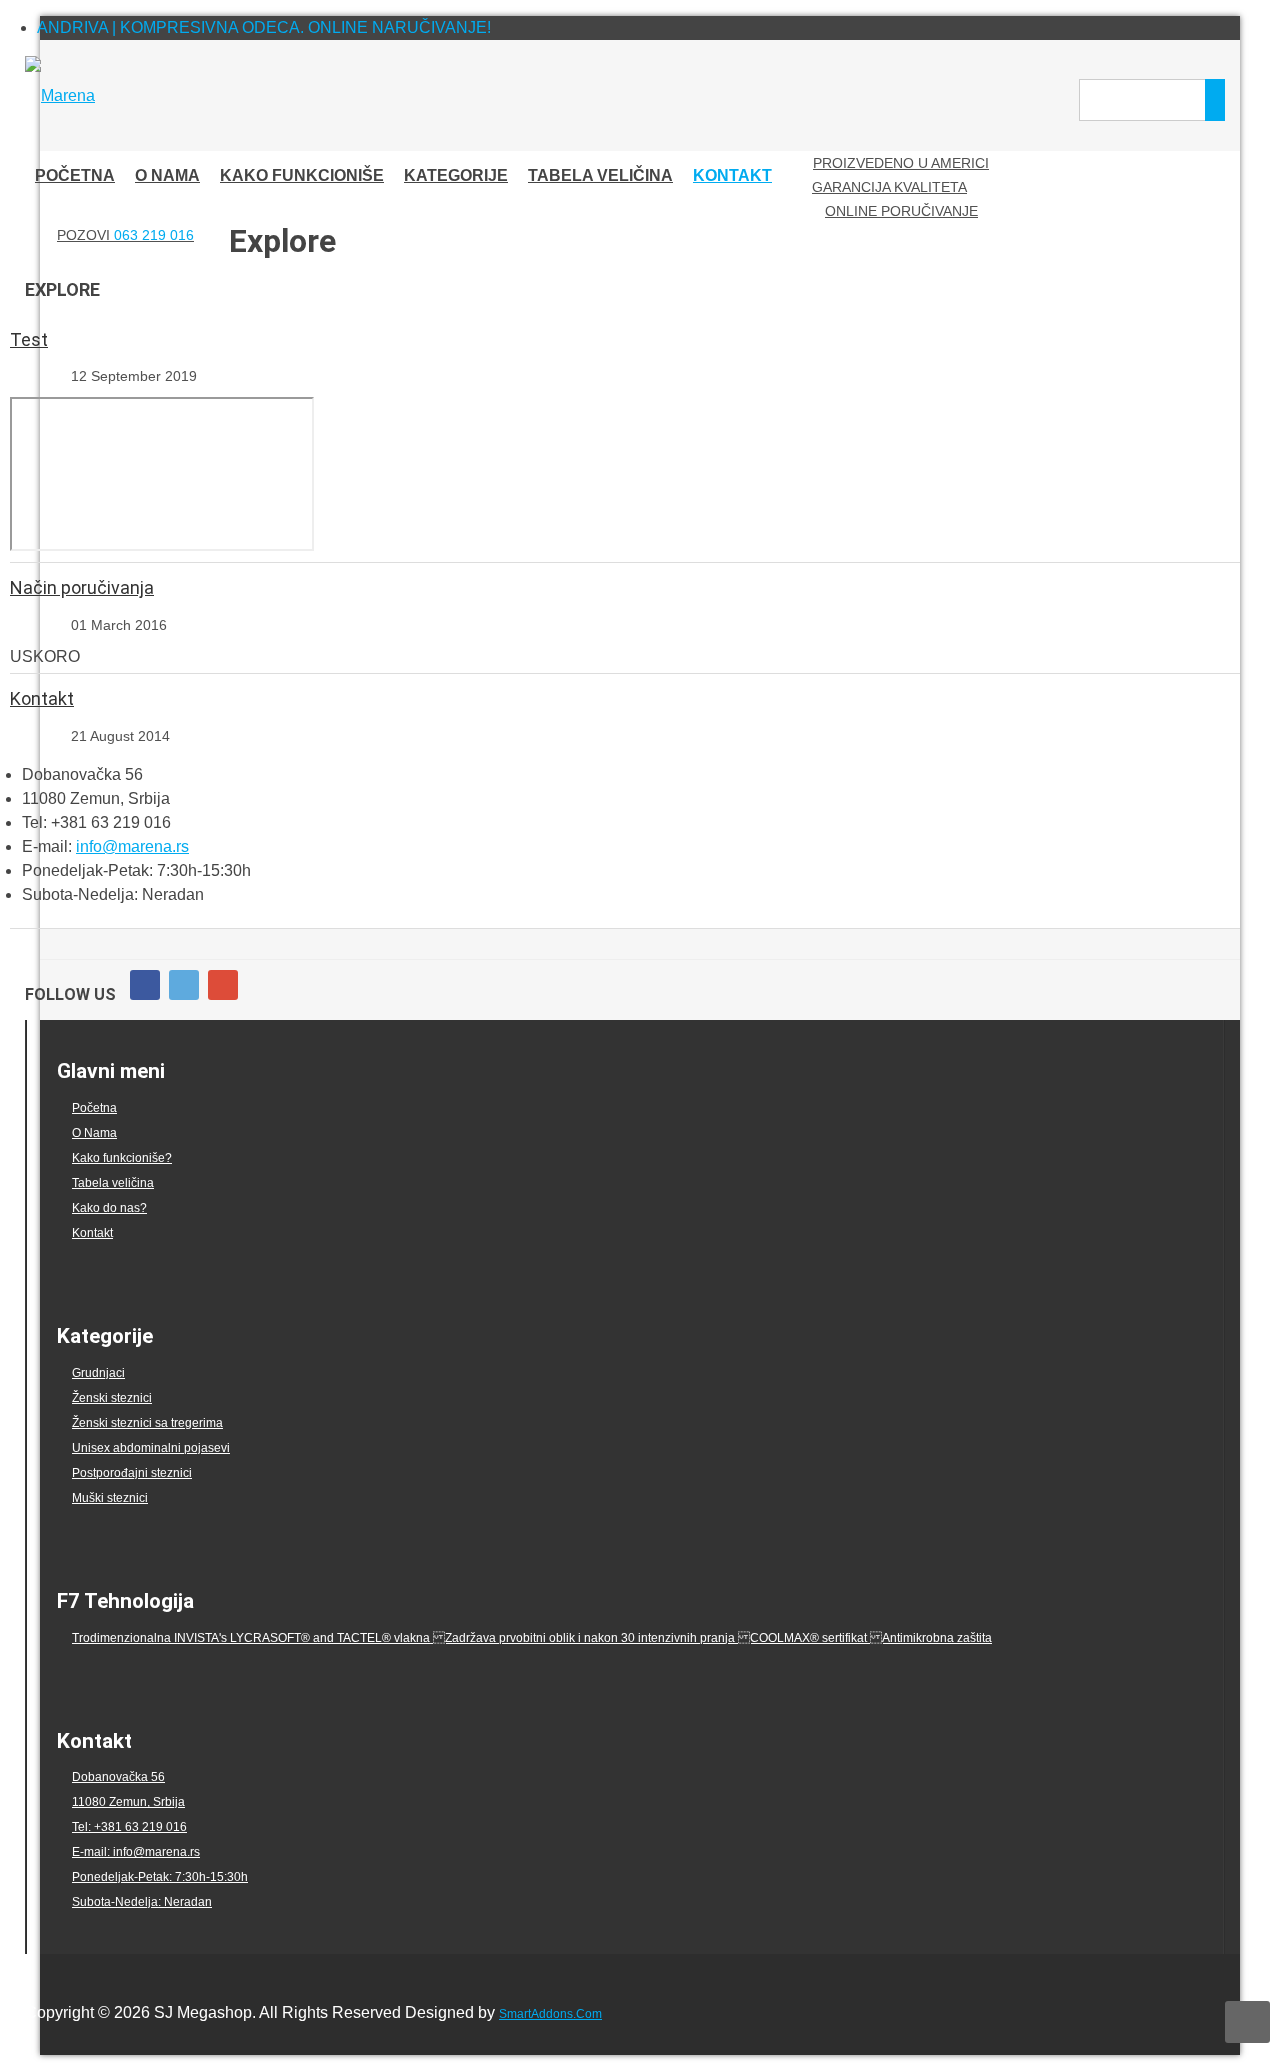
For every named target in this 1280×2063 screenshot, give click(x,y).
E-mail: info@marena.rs (136, 1852)
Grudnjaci (98, 1373)
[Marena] (60, 95)
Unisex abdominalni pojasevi (151, 1448)
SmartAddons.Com (550, 2014)
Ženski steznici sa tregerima (147, 1423)
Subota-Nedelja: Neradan (142, 1902)
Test (29, 339)
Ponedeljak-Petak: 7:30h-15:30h (160, 1877)
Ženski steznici (112, 1398)
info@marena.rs (132, 846)
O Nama (94, 1133)
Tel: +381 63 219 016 (129, 1827)
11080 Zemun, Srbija (128, 1802)
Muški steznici (110, 1498)
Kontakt (42, 698)
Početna (94, 1108)
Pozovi (125, 235)
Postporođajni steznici (132, 1473)
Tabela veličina (113, 1183)
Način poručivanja (82, 587)
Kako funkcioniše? (122, 1158)
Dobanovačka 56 (118, 1777)
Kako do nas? (109, 1208)
